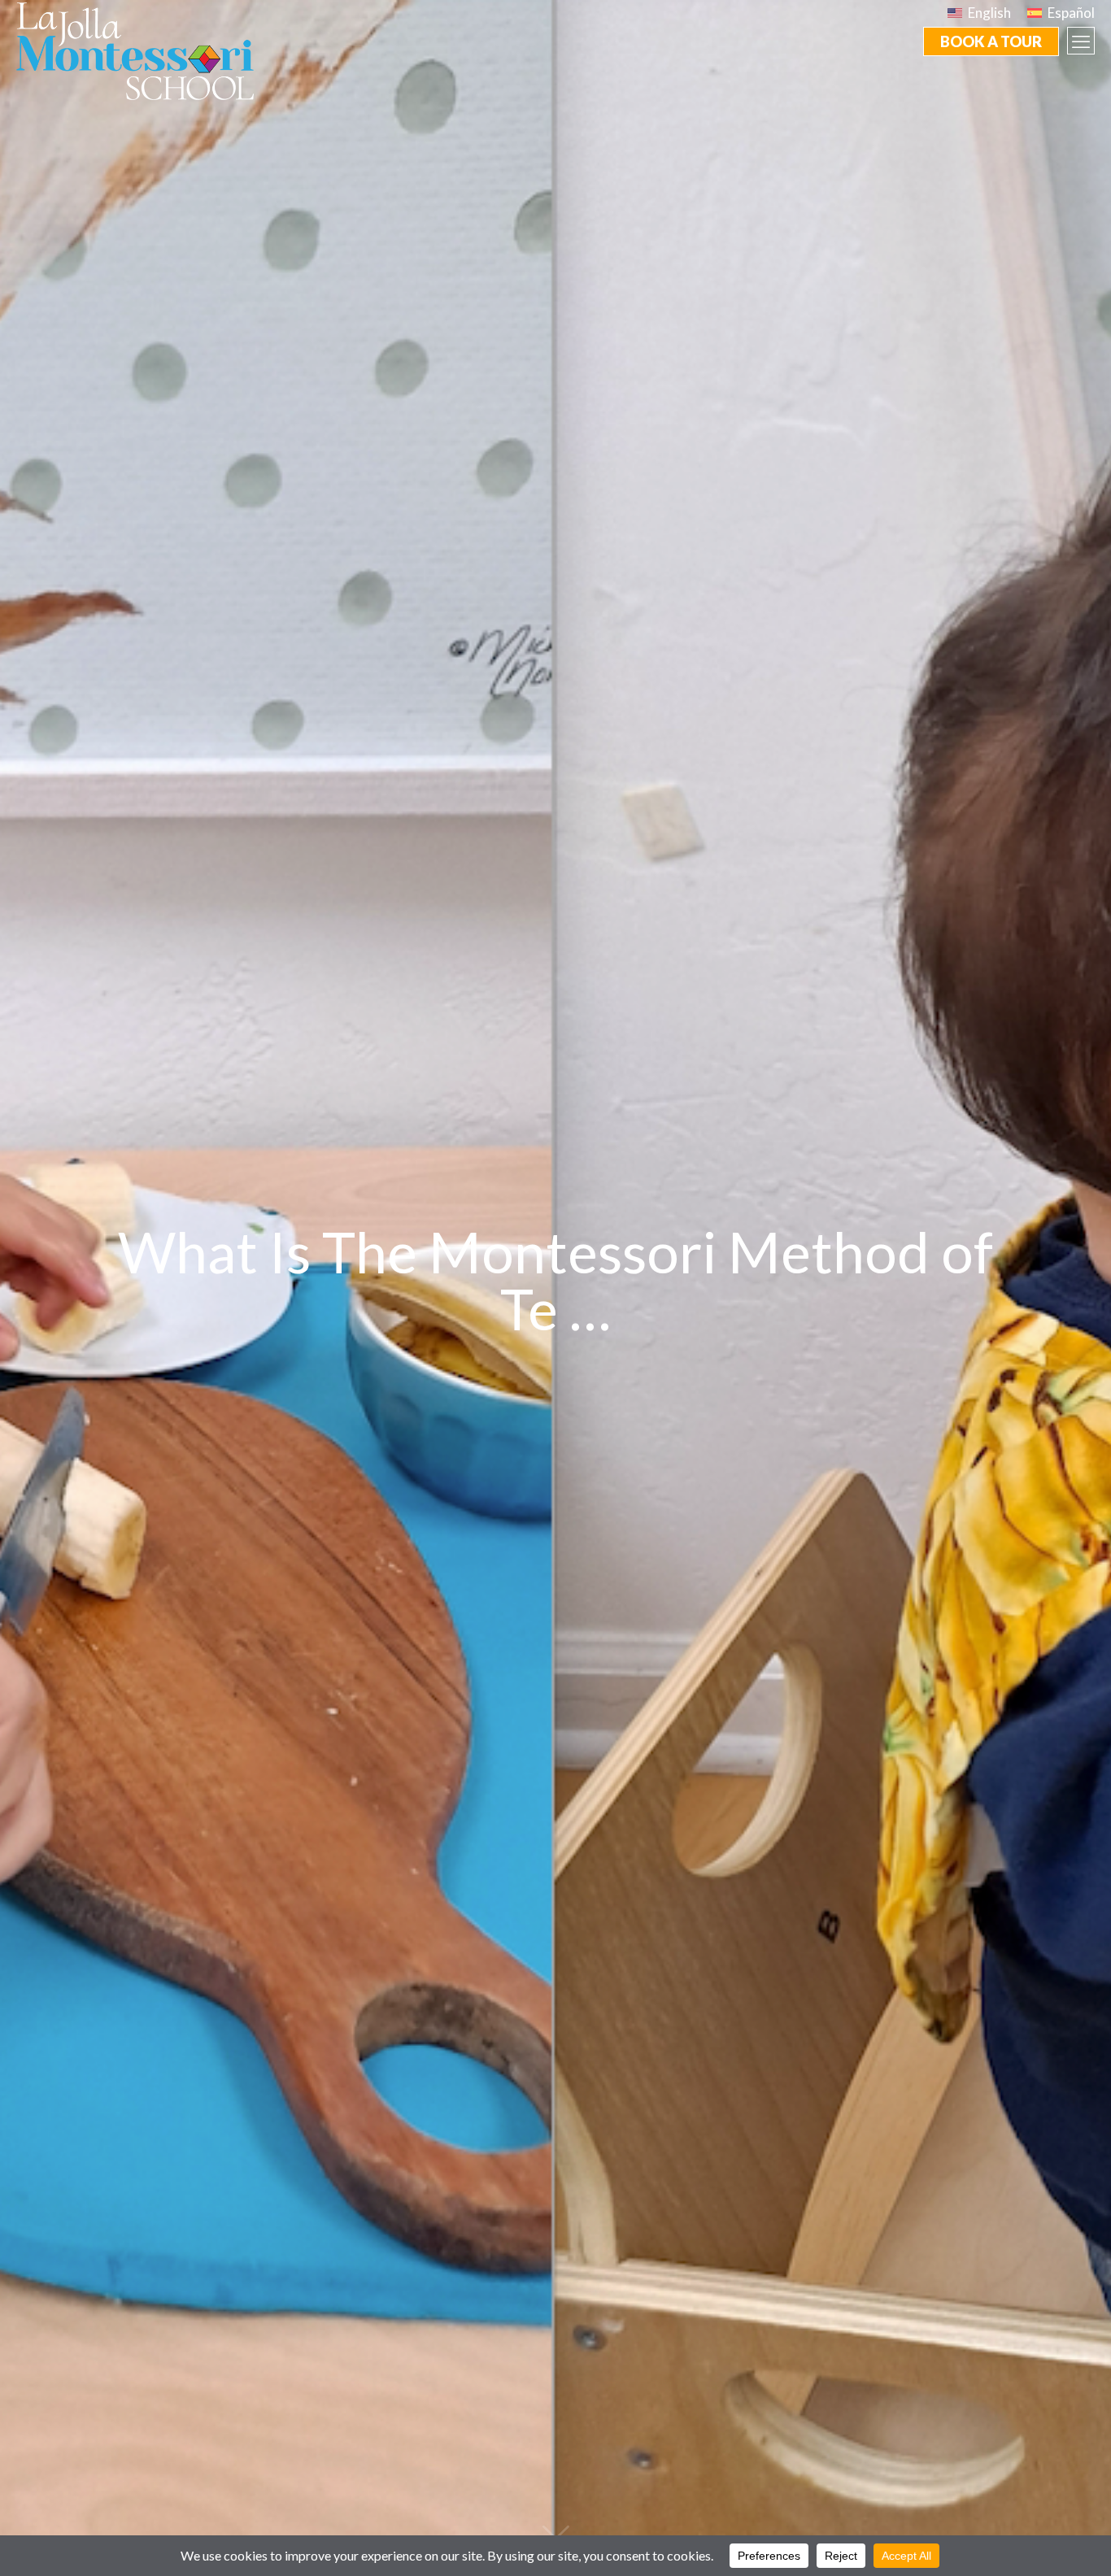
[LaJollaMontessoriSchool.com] (142, 50)
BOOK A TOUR (991, 41)
